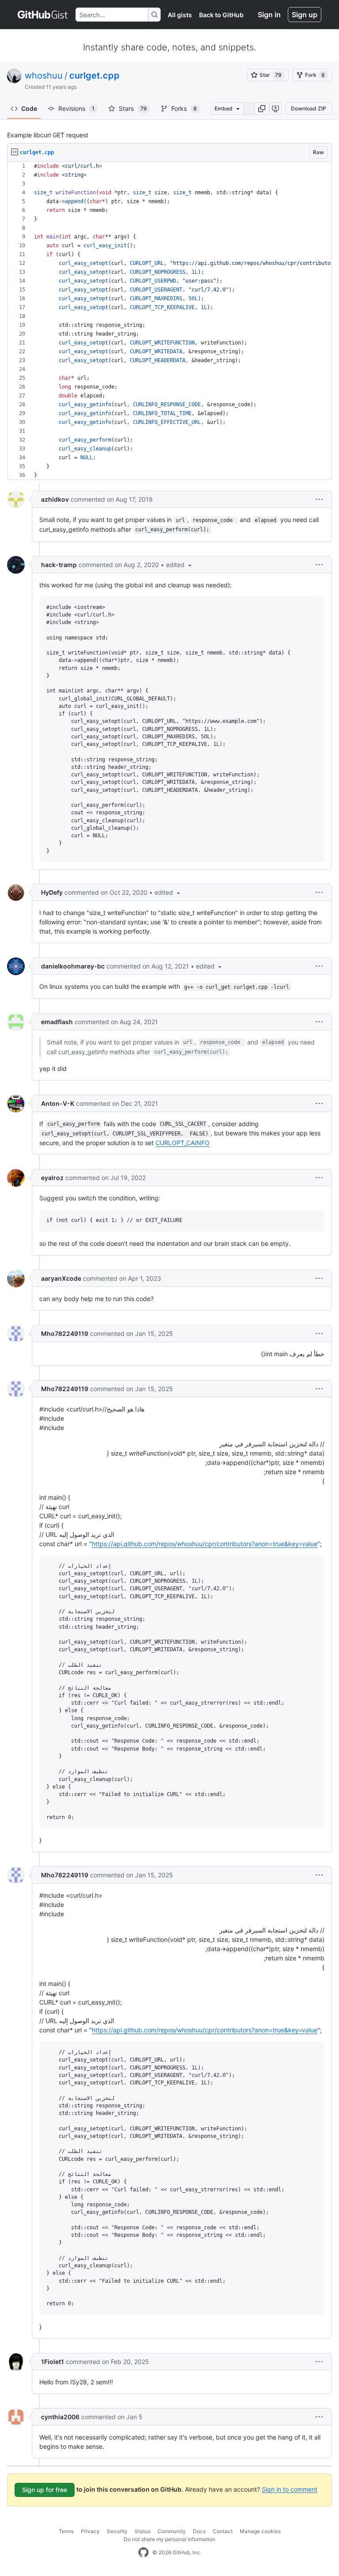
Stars (133, 108)
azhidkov (55, 499)
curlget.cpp (94, 76)
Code (29, 108)
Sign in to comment (290, 2489)
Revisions (76, 108)
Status (143, 2531)
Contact (223, 2531)
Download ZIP (309, 108)
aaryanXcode (61, 1278)
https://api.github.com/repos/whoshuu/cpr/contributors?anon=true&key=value (205, 1544)
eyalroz (52, 1178)
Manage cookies (260, 2531)
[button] (262, 109)
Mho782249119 (65, 1333)
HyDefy (52, 892)
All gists (180, 15)
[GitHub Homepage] (143, 2553)
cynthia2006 (60, 2417)
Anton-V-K (58, 1103)
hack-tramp (59, 565)
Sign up (305, 15)
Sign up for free (45, 2490)
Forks (184, 108)
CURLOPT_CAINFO (183, 1143)
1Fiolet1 (53, 2362)
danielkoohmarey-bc (73, 966)
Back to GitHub (221, 15)
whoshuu (44, 76)
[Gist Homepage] (43, 15)
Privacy (90, 2531)
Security (117, 2531)
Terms (66, 2531)
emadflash (57, 1022)
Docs (199, 2531)
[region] (169, 321)
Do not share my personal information (169, 2539)
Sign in (269, 15)
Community (172, 2531)
